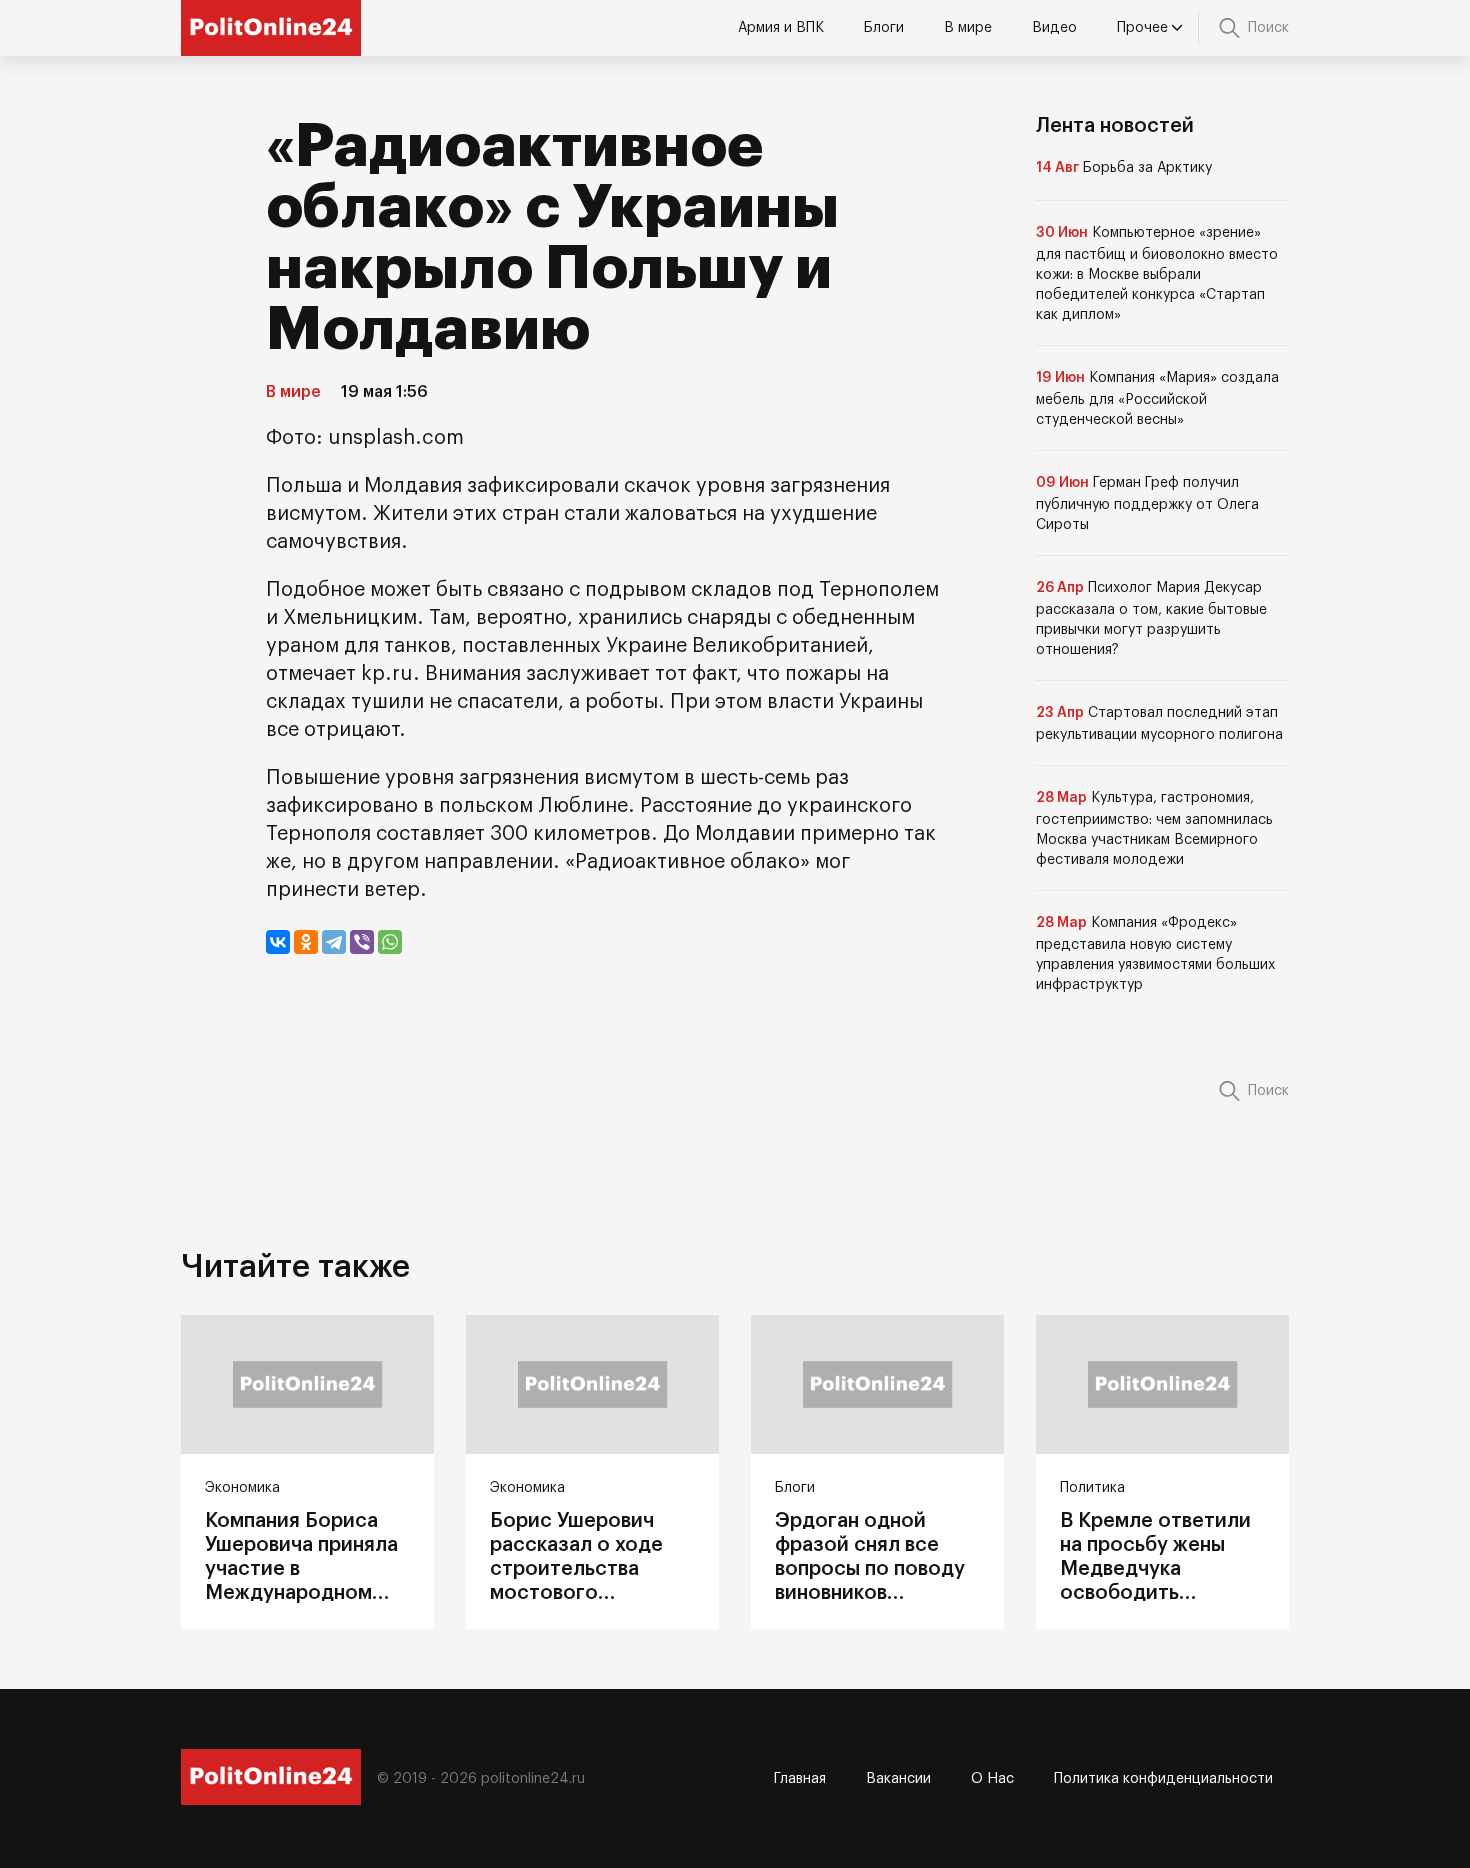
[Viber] (362, 942)
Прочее (1142, 28)
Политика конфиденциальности (1163, 1779)
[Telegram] (334, 942)
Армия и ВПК (781, 28)
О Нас (992, 1779)
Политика (1092, 1488)
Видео (1054, 28)
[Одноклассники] (306, 942)
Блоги (884, 28)
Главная (800, 1779)
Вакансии (898, 1779)
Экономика (242, 1488)
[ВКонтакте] (278, 942)
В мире (968, 28)
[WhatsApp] (390, 942)
